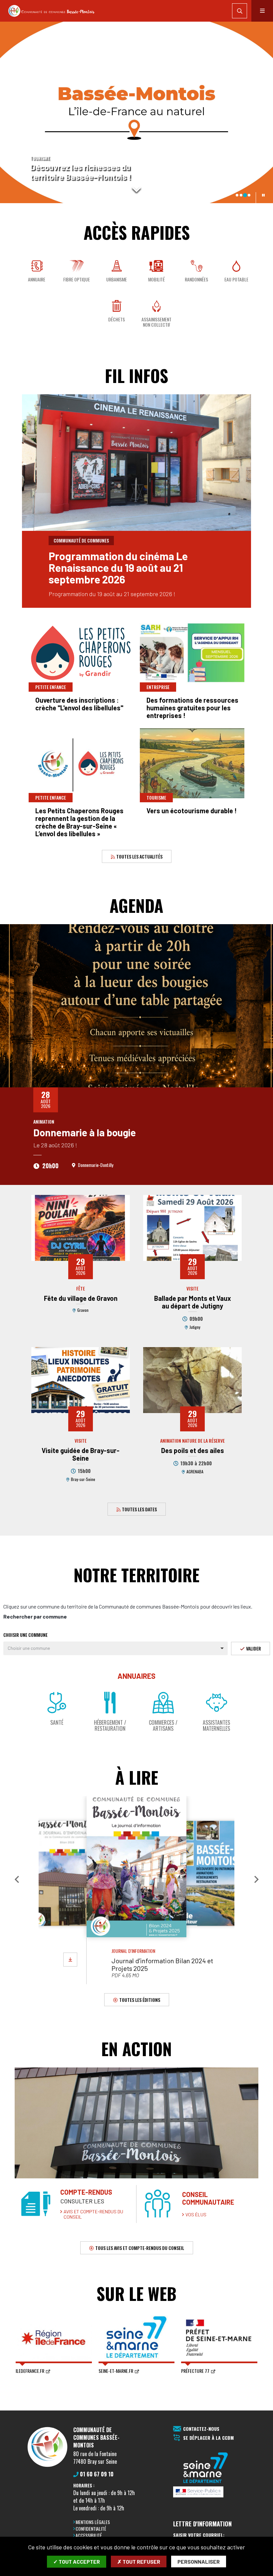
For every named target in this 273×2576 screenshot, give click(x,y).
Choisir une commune (25, 1635)
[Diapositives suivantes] (263, 112)
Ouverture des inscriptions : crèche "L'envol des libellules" (79, 704)
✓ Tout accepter (77, 2562)
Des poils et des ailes (193, 1450)
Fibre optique (77, 279)
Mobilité (156, 279)
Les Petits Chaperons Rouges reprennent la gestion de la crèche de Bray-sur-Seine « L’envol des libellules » (79, 822)
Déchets (117, 319)
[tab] (237, 195)
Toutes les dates (139, 1509)
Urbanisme (117, 279)
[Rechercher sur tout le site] (240, 11)
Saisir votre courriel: (199, 2535)
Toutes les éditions (139, 1999)
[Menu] (262, 11)
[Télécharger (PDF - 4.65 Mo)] (70, 1960)
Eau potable (236, 279)
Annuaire (37, 279)
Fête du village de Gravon (81, 1298)
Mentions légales (93, 2522)
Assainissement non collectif (156, 322)
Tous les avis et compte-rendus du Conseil (139, 2248)
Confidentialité (91, 2529)
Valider (253, 1648)
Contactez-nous (201, 2429)
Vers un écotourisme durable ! (192, 811)
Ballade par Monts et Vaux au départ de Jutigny (193, 1302)
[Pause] (263, 195)
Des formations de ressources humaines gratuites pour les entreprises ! (192, 708)
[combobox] (116, 1648)
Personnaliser (199, 2562)
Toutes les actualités (139, 856)
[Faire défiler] (136, 188)
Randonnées (196, 279)
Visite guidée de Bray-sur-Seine (81, 1454)
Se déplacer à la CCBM (208, 2438)
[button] (17, 1879)
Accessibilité (89, 2535)
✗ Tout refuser (139, 2562)
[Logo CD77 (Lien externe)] (206, 2468)
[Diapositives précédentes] (10, 112)
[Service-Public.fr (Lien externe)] (206, 2492)
